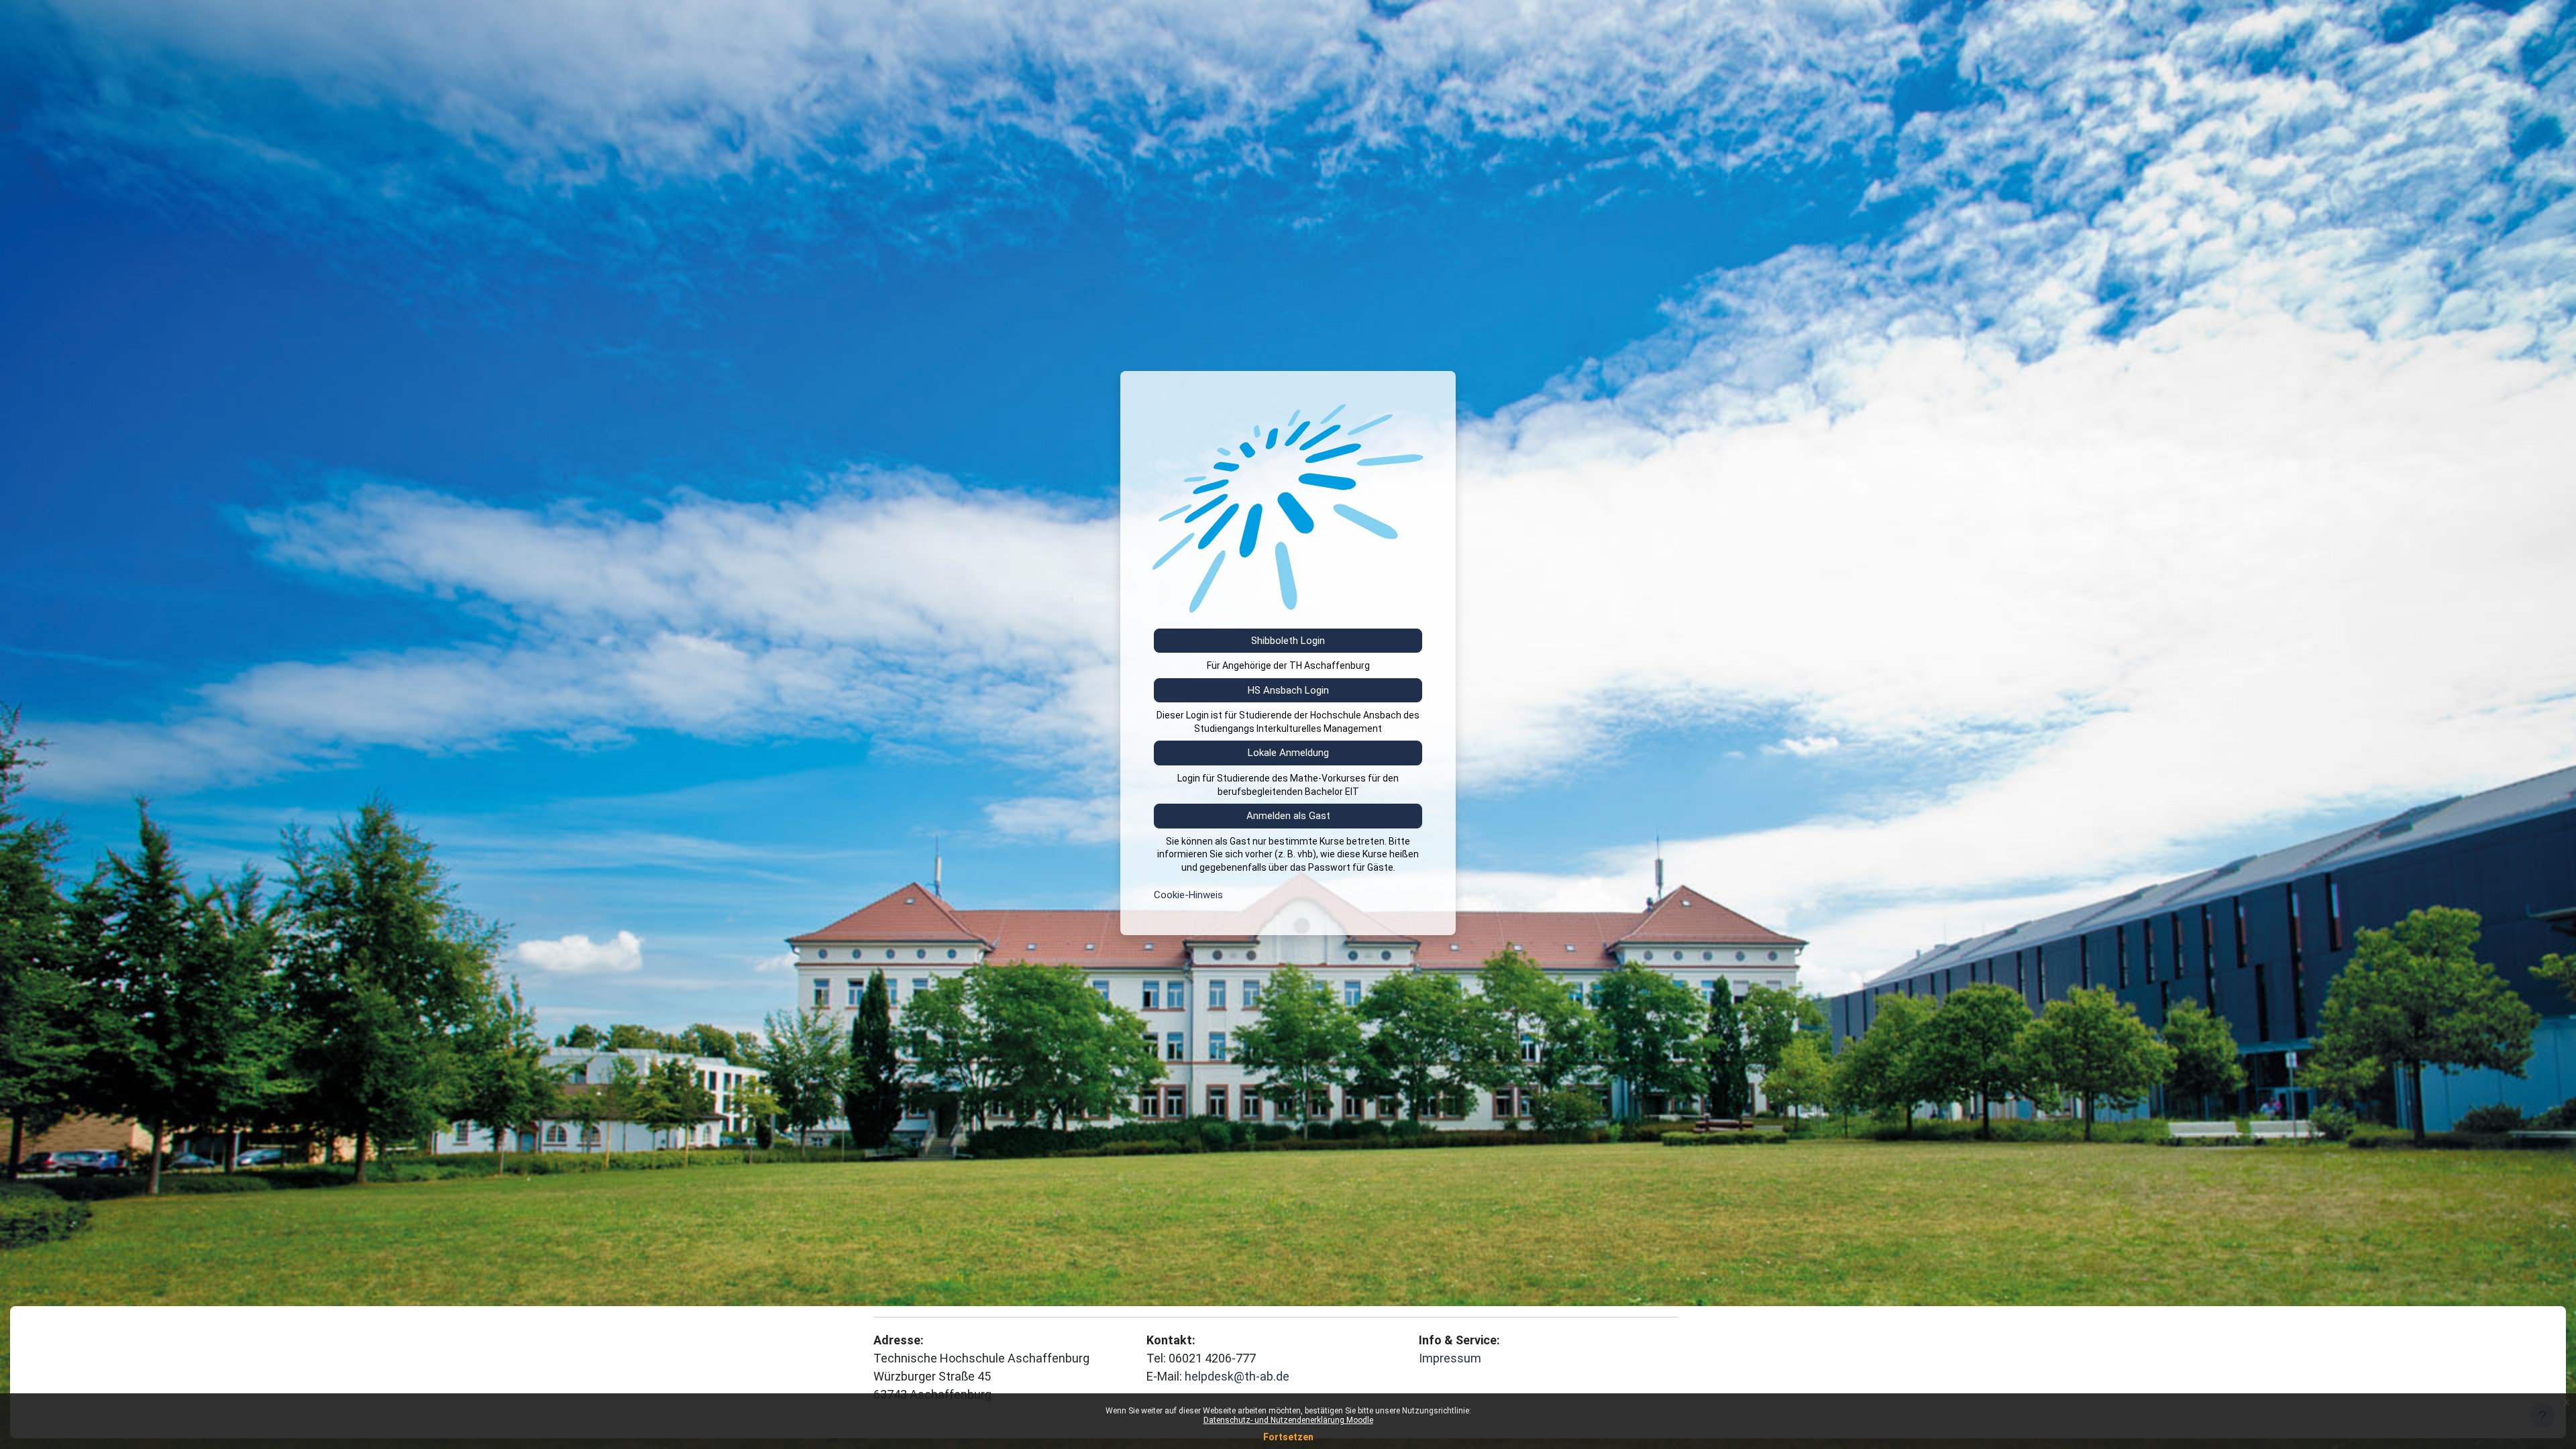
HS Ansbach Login (1288, 690)
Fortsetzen (1288, 1437)
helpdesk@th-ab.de (1237, 1376)
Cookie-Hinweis (1188, 895)
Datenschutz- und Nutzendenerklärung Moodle (1288, 1420)
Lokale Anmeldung (1288, 753)
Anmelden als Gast (1288, 816)
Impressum (1450, 1358)
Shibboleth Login (1288, 641)
